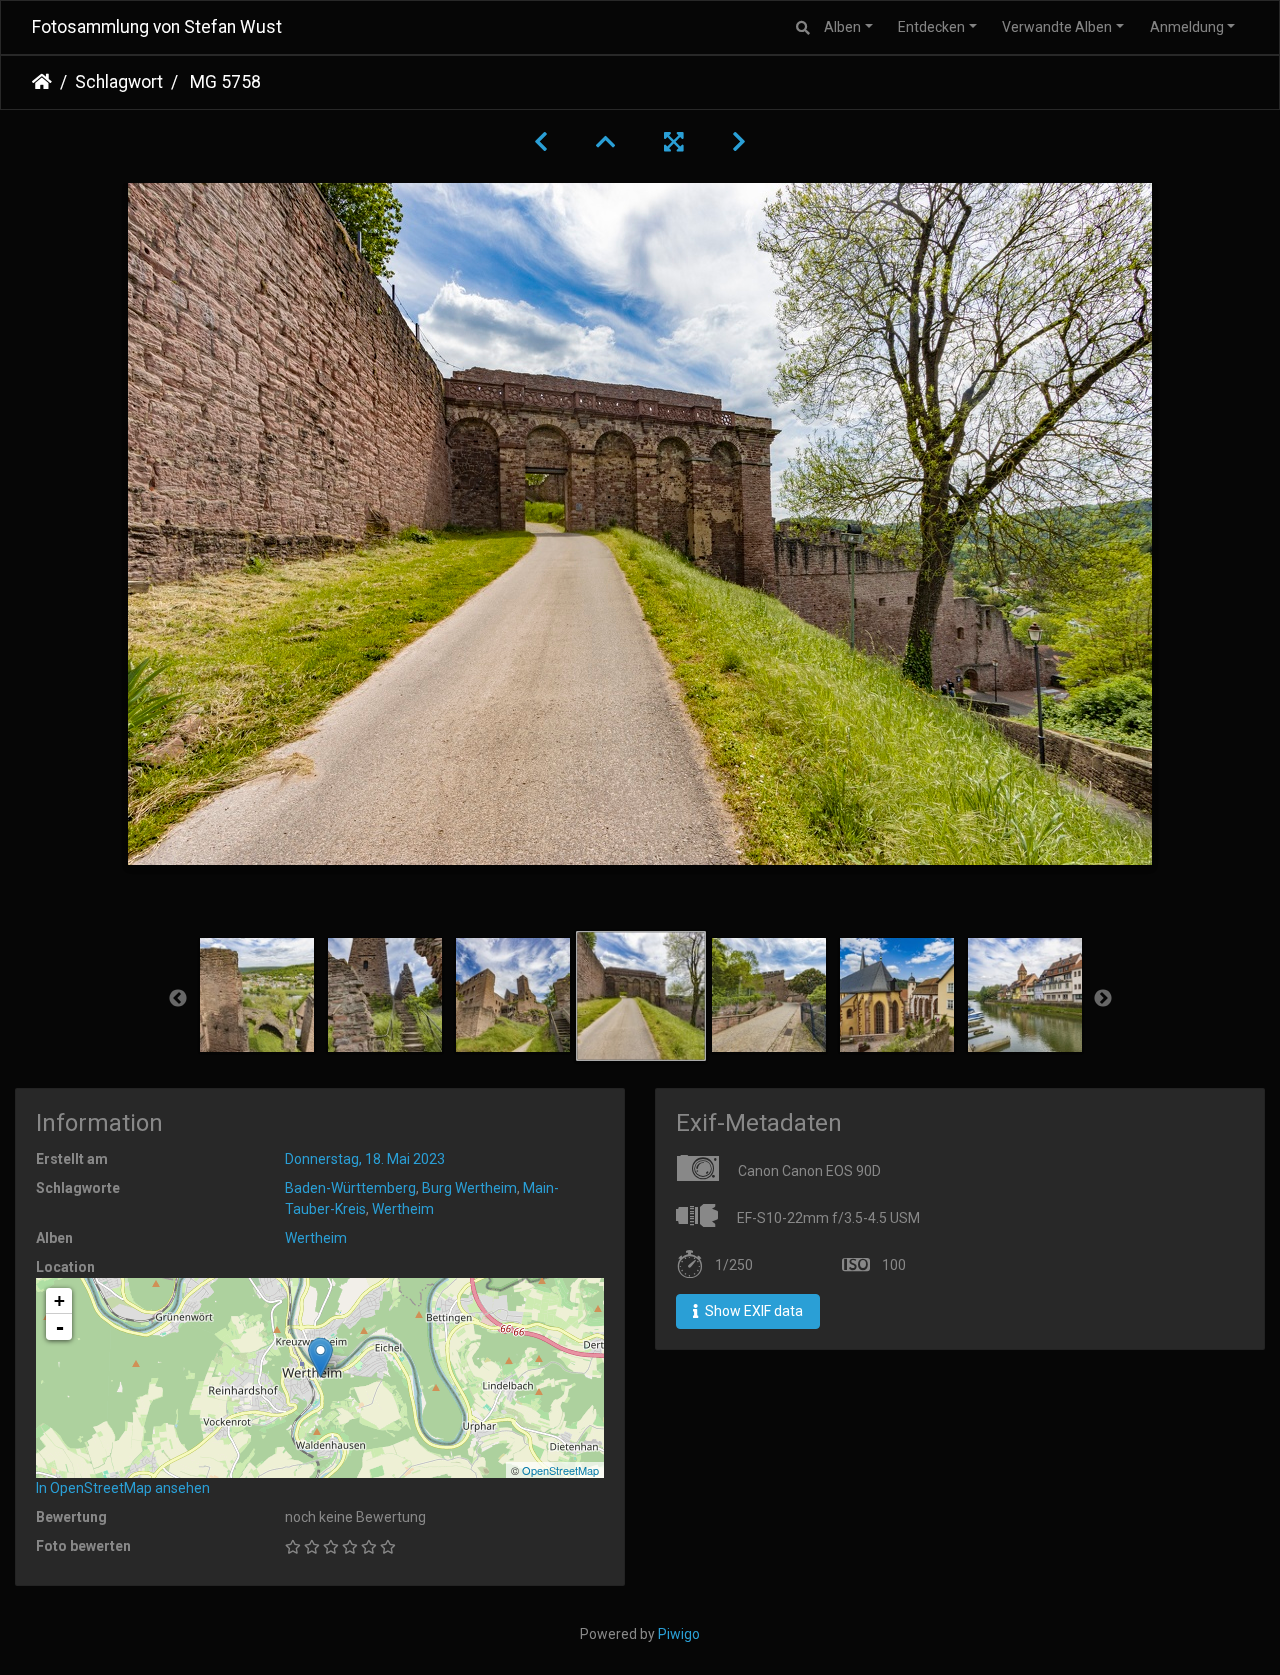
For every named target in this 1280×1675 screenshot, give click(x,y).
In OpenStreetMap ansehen (123, 1488)
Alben (842, 27)
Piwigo (679, 1634)
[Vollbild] (674, 142)
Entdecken (931, 27)
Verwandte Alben (1057, 27)
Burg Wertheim (469, 1188)
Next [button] (1103, 999)
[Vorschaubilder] (606, 142)
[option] (257, 995)
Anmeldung (1187, 27)
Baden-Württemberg (350, 1188)
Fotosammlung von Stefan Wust (157, 27)
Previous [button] (178, 999)
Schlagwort (119, 82)
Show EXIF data (752, 1311)
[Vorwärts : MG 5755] (739, 142)
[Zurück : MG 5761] (541, 142)
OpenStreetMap (560, 1470)
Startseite (42, 82)
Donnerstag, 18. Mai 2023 (365, 1159)
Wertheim (403, 1209)
